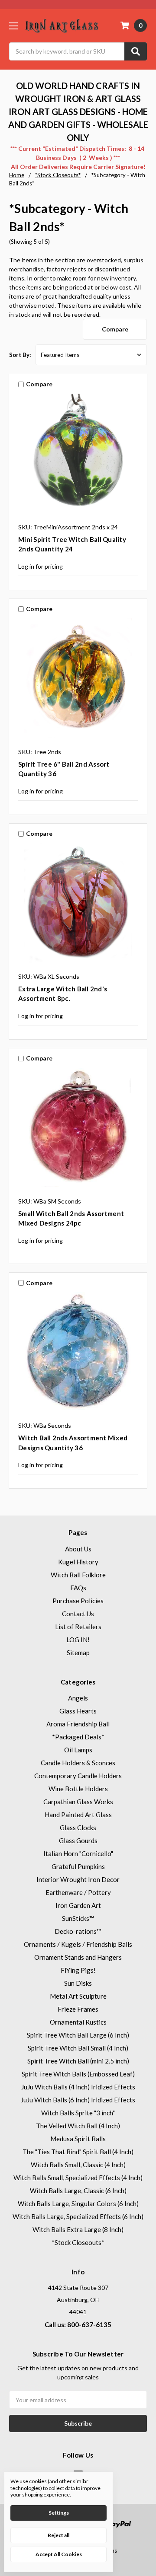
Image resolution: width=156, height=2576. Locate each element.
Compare (115, 329)
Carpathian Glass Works (78, 1802)
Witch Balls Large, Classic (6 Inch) (78, 2191)
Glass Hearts (78, 1711)
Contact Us (78, 1614)
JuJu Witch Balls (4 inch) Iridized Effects (78, 2087)
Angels (78, 1698)
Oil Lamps (78, 1750)
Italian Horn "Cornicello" (78, 1853)
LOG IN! (78, 1640)
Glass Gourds (78, 1840)
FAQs (78, 1588)
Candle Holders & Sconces (78, 1763)
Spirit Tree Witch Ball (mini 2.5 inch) (78, 2061)
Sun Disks (78, 1983)
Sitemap (78, 1653)
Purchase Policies (78, 1601)
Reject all (58, 2535)
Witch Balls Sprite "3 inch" (78, 2113)
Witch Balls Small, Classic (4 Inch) (78, 2165)
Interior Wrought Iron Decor (78, 1879)
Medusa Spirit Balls (78, 2139)
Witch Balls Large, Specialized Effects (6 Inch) (78, 2216)
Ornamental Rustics (78, 2022)
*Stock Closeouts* (78, 2242)
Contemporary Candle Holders (78, 1776)
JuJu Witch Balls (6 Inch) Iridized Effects (78, 2100)
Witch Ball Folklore (78, 1575)
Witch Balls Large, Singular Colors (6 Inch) (78, 2203)
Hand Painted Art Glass (78, 1815)
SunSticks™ (78, 1918)
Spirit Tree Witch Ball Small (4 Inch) (78, 2048)
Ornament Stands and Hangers (78, 1957)
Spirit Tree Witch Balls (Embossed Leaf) (78, 2074)
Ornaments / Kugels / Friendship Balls (78, 1944)
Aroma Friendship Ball (78, 1724)
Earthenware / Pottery (78, 1892)
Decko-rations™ (78, 1931)
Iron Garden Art (78, 1905)
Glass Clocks (78, 1828)
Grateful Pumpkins (78, 1866)
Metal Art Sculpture (78, 1996)
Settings (59, 2513)
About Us (78, 1549)
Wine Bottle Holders (78, 1789)
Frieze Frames (78, 2009)
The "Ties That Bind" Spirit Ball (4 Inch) (78, 2152)
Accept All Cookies (59, 2554)
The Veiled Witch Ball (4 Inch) (78, 2126)
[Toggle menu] (13, 26)
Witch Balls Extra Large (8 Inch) (78, 2229)
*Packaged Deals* (78, 1737)
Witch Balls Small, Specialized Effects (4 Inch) (78, 2178)
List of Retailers (78, 1627)
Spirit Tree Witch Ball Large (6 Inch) (78, 2035)
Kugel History (78, 1562)
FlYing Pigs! (78, 1970)
